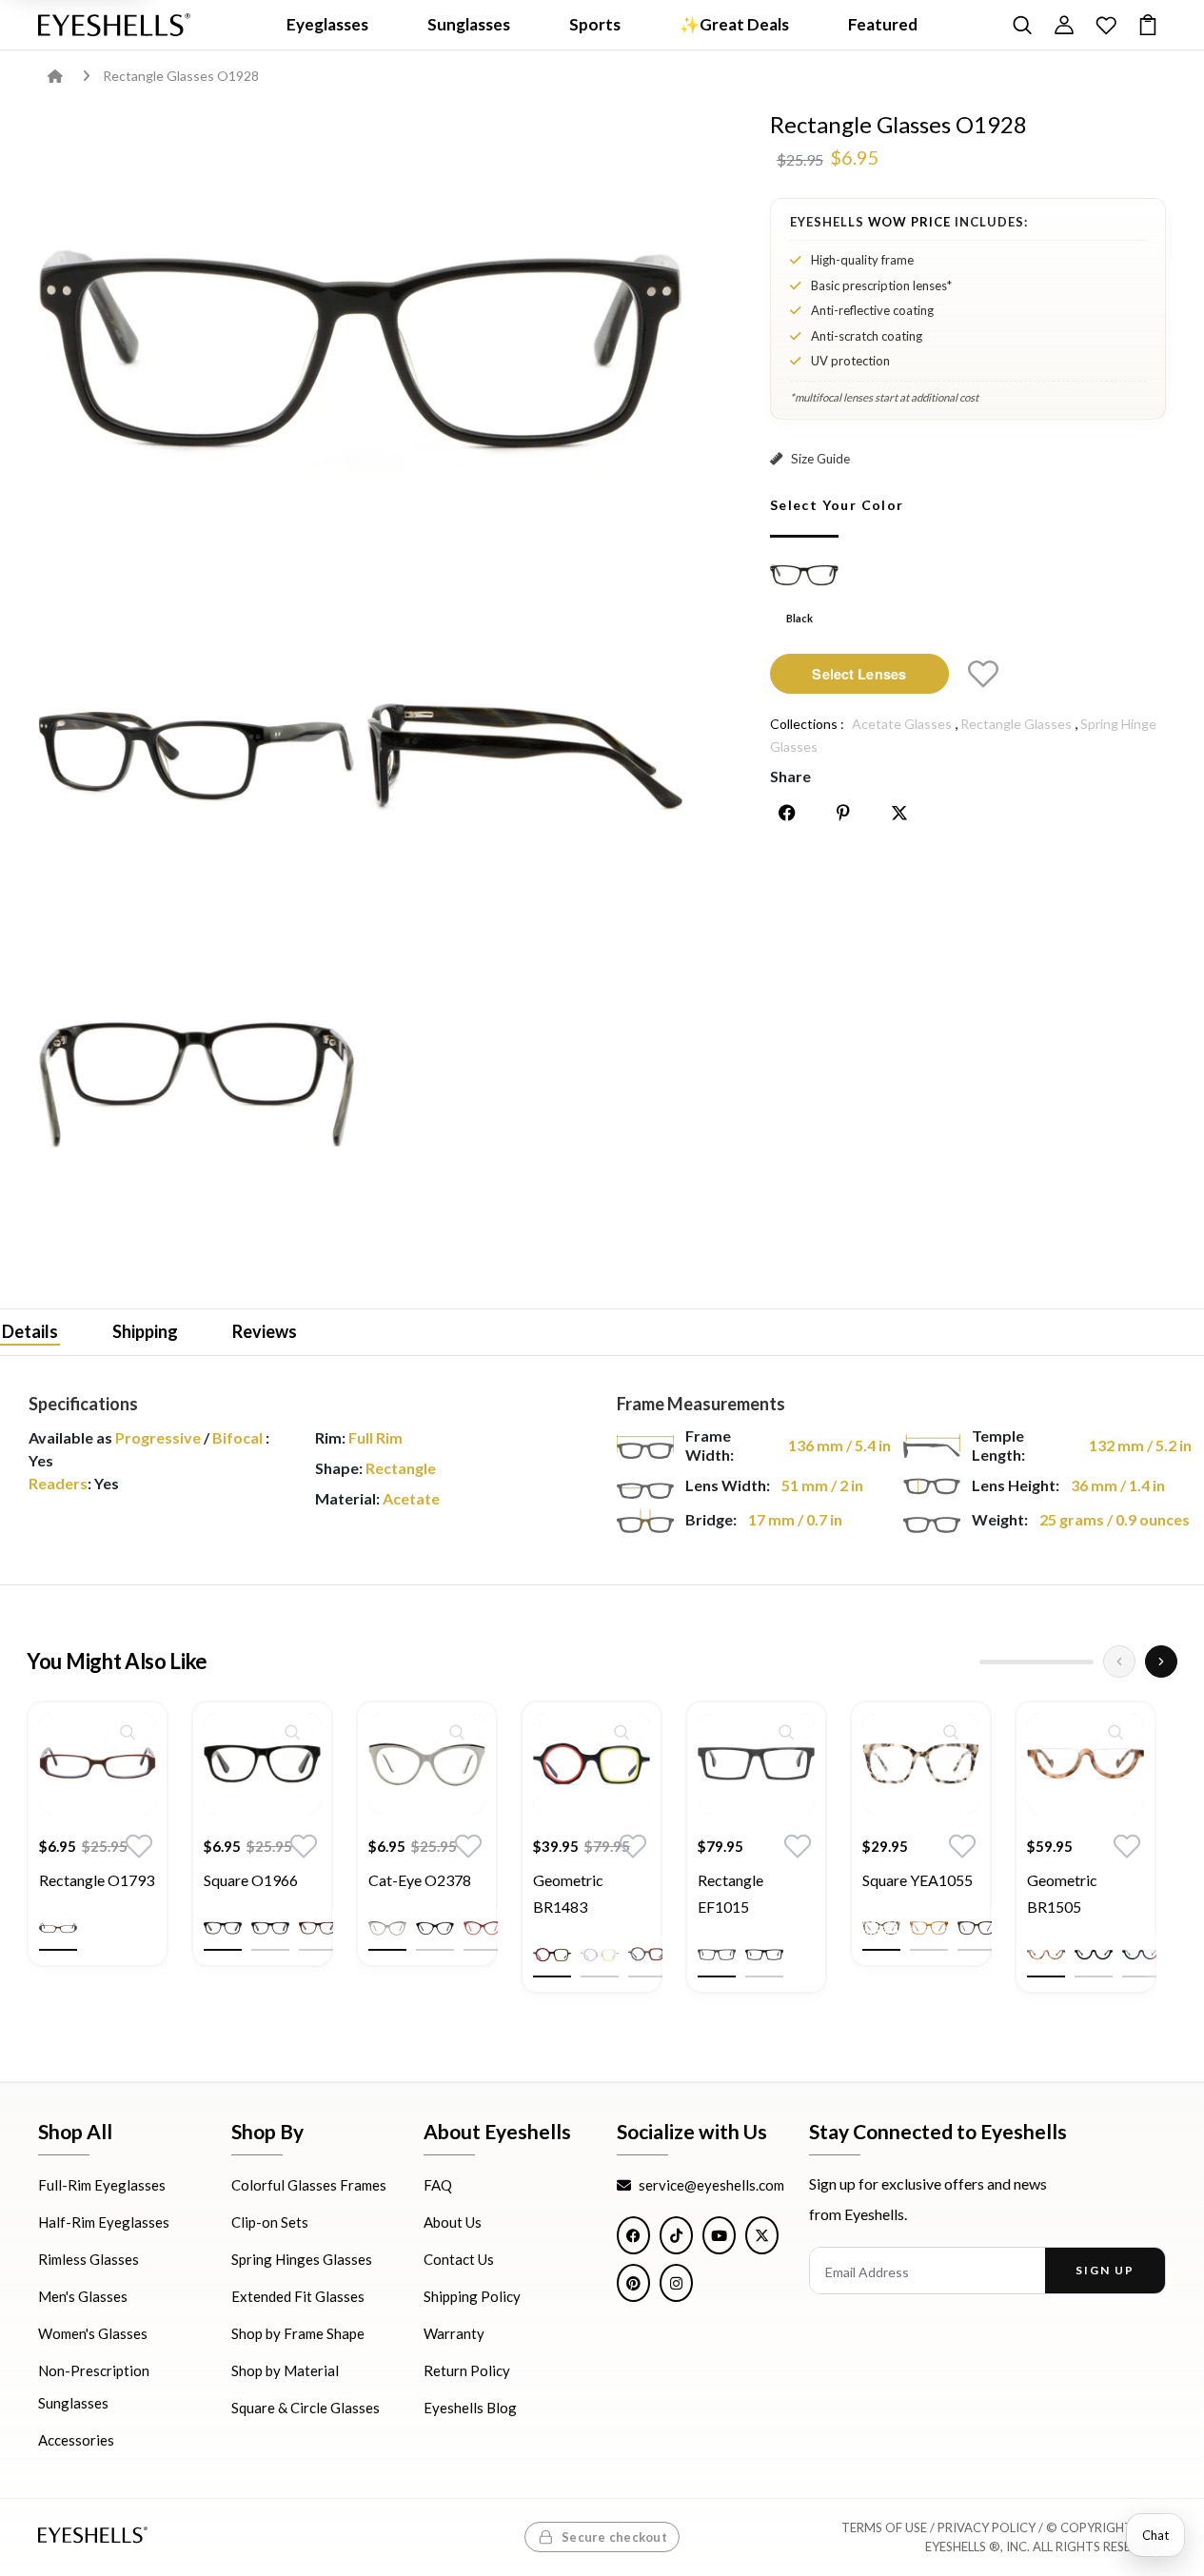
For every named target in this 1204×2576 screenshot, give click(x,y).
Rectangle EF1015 (730, 1893)
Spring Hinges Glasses (302, 2260)
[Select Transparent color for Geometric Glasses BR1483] (600, 1955)
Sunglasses (469, 24)
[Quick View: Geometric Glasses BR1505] (1115, 1732)
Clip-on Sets (270, 2223)
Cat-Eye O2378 (420, 1880)
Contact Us (459, 2260)
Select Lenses (859, 673)
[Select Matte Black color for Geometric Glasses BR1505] (1094, 1955)
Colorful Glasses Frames (309, 2186)
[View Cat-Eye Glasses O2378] (427, 1763)
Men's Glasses (83, 2297)
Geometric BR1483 (568, 1893)
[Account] (1064, 25)
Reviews (265, 1330)
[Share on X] (899, 813)
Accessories (76, 2441)
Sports (595, 24)
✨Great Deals (734, 24)
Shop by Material (285, 2371)
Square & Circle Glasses (306, 2409)
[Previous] (1119, 1662)
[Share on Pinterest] (843, 813)
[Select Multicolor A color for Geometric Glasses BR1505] (1141, 1955)
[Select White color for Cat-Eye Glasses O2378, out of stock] (387, 1928)
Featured (883, 24)
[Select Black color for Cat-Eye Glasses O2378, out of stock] (435, 1928)
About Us (453, 2223)
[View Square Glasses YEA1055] (921, 1763)
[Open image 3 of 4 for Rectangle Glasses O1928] (525, 756)
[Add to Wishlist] (983, 674)
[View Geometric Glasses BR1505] (1086, 1763)
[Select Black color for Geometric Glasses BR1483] (552, 1955)
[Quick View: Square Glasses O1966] (292, 1732)
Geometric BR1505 (1062, 1893)
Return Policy (467, 2371)
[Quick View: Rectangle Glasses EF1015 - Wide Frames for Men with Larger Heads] (786, 1732)
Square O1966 (251, 1880)
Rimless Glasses (89, 2260)
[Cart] (1148, 25)
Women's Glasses (93, 2334)
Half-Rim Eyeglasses (104, 2223)
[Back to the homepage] (69, 76)
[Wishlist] (1106, 25)
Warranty (454, 2334)
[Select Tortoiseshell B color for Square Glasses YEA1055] (977, 1928)
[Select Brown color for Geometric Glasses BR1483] (647, 1955)
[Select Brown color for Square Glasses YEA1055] (929, 1928)
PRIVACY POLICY (987, 2528)
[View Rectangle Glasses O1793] (98, 1763)
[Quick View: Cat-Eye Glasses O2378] (457, 1732)
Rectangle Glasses (1016, 724)
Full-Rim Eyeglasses (102, 2186)
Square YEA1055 (918, 1880)
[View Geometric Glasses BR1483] (592, 1763)
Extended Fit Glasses (298, 2297)
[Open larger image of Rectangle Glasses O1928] (361, 349)
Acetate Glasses (902, 724)
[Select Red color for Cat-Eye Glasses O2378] (483, 1928)
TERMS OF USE (884, 2528)
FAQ (438, 2186)
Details (30, 1330)
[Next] (1161, 1662)
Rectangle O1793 (97, 1880)
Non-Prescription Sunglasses (94, 2388)
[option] (98, 1848)
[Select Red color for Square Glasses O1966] (318, 1928)
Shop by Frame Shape (298, 2334)
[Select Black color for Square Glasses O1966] (223, 1928)
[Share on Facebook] (787, 813)
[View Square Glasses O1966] (262, 1763)
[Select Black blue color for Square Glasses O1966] (270, 1928)
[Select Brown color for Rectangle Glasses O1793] (58, 1928)
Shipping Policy (472, 2297)
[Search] (1022, 25)
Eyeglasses (327, 24)
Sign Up (1105, 2271)
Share (790, 776)
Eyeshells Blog (470, 2409)
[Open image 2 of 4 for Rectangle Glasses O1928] (197, 756)
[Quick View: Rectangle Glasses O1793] (128, 1732)
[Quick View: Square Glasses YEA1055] (951, 1732)
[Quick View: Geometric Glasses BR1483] (622, 1732)
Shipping (145, 1330)
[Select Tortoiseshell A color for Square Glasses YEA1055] (881, 1928)
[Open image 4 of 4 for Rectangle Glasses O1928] (197, 1084)
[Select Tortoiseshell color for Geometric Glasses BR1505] (1046, 1955)
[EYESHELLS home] (114, 25)
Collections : (807, 724)
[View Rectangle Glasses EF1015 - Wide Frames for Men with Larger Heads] (756, 1763)
